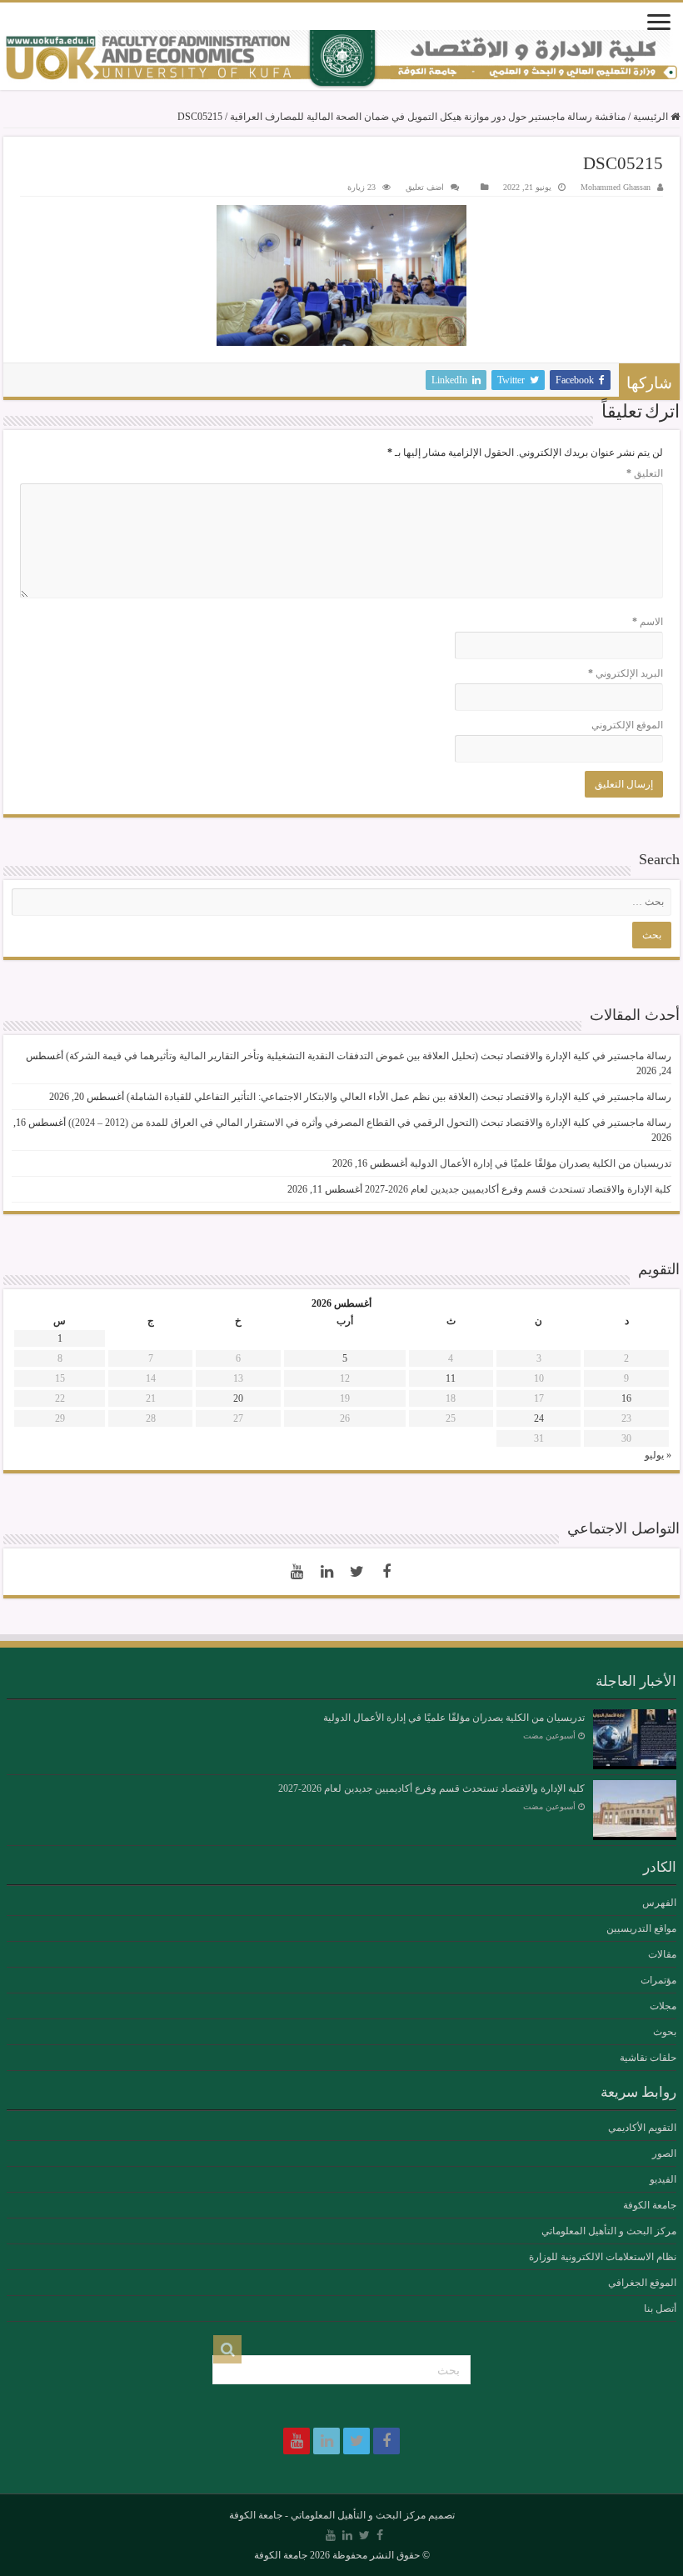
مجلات (663, 2006)
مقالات (662, 1954)
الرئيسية (652, 117)
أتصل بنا (660, 2308)
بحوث (665, 2032)
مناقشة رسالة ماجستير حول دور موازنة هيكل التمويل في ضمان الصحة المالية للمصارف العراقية (428, 117)
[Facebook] (386, 1572)
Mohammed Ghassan (616, 187)
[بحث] (227, 2349)
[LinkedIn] (327, 1572)
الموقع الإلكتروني (627, 725)
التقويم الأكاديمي (642, 2128)
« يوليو (658, 1455)
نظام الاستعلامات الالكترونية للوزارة (603, 2257)
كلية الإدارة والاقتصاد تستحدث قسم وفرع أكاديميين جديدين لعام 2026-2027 (518, 1189)
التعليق (645, 473)
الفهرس (659, 1903)
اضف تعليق (425, 187)
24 (539, 1418)
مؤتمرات (658, 1980)
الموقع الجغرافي (642, 2283)
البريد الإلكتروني (626, 673)
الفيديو (663, 2179)
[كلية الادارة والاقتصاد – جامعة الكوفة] (341, 60)
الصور (664, 2153)
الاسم (648, 622)
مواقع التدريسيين (641, 1928)
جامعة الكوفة (650, 2205)
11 (451, 1378)
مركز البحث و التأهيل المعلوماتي (609, 2231)
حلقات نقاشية (648, 2058)
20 (238, 1398)
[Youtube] (297, 1572)
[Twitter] (356, 1572)
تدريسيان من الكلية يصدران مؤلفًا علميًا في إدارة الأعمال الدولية (541, 1163)
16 (626, 1398)
